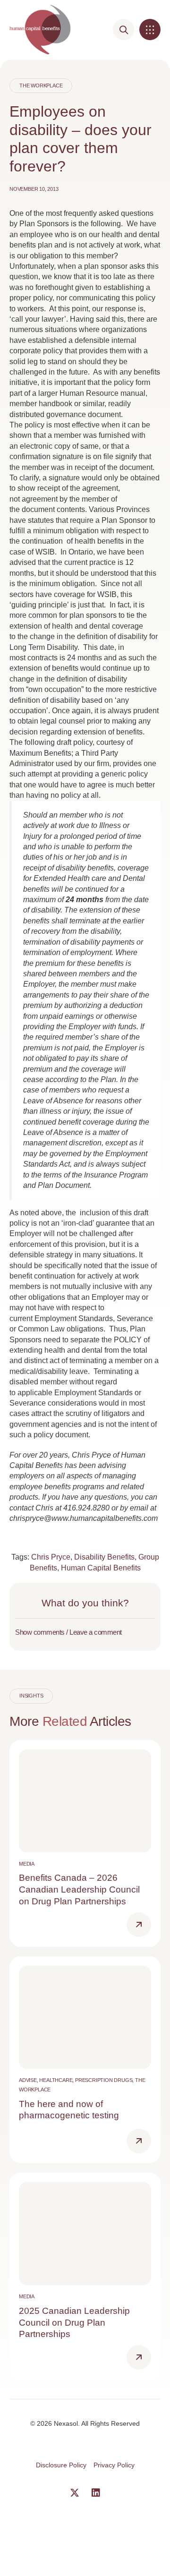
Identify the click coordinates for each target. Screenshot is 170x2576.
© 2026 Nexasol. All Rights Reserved (85, 2423)
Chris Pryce (51, 1557)
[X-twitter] (75, 2493)
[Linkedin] (96, 2493)
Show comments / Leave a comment (68, 1632)
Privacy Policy (114, 2465)
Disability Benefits (104, 1557)
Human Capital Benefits (101, 1568)
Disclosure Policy (61, 2465)
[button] (150, 30)
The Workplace (41, 85)
